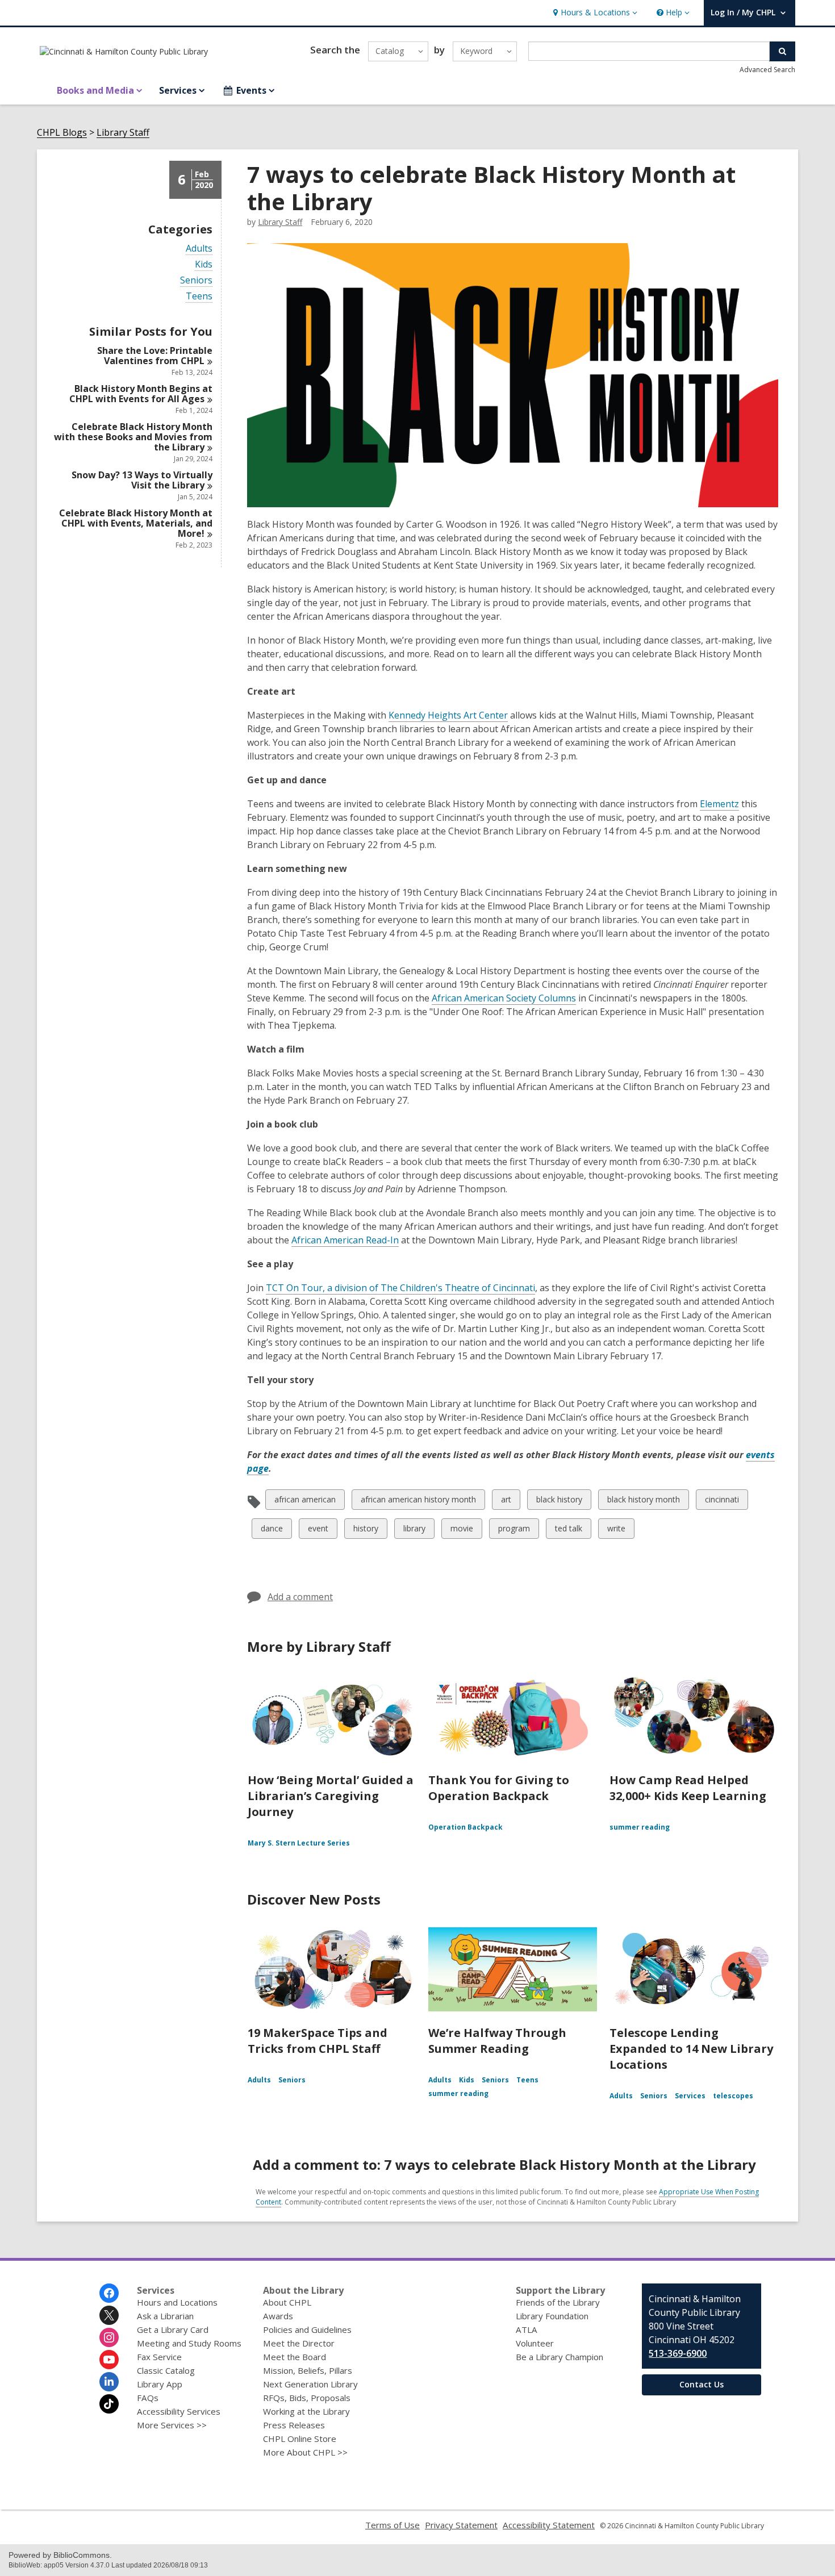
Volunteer (535, 2343)
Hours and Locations (177, 2302)
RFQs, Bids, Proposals (307, 2398)
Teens (199, 296)
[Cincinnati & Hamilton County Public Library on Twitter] (109, 2315)
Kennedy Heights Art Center (448, 715)
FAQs (148, 2398)
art (510, 1502)
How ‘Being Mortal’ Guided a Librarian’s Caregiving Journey (331, 1796)
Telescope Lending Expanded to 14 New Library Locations (691, 2049)
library (414, 1531)
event (318, 1531)
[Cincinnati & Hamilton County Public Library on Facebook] (109, 2293)
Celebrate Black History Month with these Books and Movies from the (133, 437)
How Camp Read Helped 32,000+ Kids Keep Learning (688, 1788)
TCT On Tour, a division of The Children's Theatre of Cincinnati (400, 1288)
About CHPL (287, 2302)
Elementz (719, 804)
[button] (594, 13)
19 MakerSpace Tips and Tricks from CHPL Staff (318, 2041)
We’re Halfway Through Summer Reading (497, 2041)
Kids (204, 264)
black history (559, 1502)
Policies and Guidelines (307, 2329)
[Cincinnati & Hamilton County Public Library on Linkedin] (109, 2382)
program (514, 1531)
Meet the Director (299, 2343)
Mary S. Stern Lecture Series (299, 1843)
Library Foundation (552, 2316)
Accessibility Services (179, 2411)
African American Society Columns (504, 998)
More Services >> (172, 2425)
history (366, 1531)
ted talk (568, 1531)
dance (272, 1531)
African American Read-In (345, 1240)
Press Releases (294, 2425)
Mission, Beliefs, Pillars (308, 2370)
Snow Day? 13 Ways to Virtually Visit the (142, 480)
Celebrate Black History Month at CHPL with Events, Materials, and (136, 523)
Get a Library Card (173, 2329)
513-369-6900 (678, 2353)
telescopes (733, 2096)
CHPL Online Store (300, 2439)
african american (305, 1502)
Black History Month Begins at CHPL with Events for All (141, 394)
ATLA (527, 2329)
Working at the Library (306, 2411)
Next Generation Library (310, 2384)
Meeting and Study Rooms (189, 2343)
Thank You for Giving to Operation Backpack (499, 1788)
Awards (278, 2316)
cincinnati (722, 1502)
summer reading (640, 1827)
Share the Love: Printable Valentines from (155, 356)
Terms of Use (393, 2525)
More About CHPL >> (305, 2452)
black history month (643, 1502)
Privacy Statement (461, 2525)
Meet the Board (295, 2357)
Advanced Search (767, 70)
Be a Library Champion (560, 2357)
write (617, 1531)
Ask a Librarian (165, 2316)
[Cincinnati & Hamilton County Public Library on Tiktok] (109, 2404)
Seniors (196, 280)
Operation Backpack (465, 1827)
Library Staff (123, 133)
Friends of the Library (558, 2302)
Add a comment (300, 1597)
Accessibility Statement (549, 2525)
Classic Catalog (166, 2370)
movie (462, 1531)
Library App (160, 2384)
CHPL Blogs (62, 133)
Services (690, 2096)
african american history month (418, 1502)
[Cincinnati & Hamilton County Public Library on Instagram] (109, 2337)
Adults (199, 249)
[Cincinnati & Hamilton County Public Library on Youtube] (109, 2360)
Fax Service (159, 2357)
